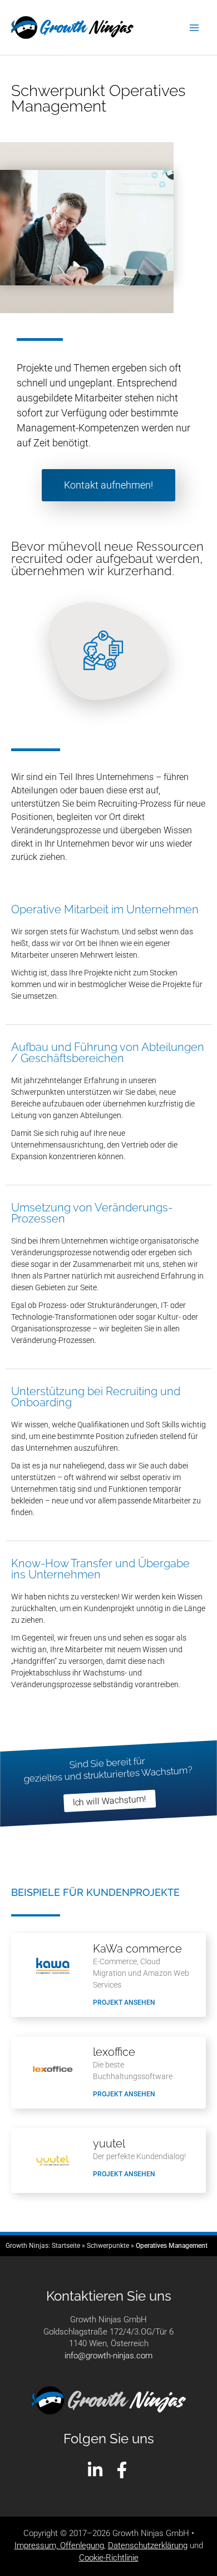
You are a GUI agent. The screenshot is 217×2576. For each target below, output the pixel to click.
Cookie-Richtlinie (109, 2558)
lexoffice (114, 2052)
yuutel (109, 2144)
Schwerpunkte (108, 2246)
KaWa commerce (137, 1949)
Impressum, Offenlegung (59, 2545)
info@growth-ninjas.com (108, 2356)
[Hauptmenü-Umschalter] (194, 28)
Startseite (66, 2246)
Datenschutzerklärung (148, 2545)
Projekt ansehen (124, 2003)
